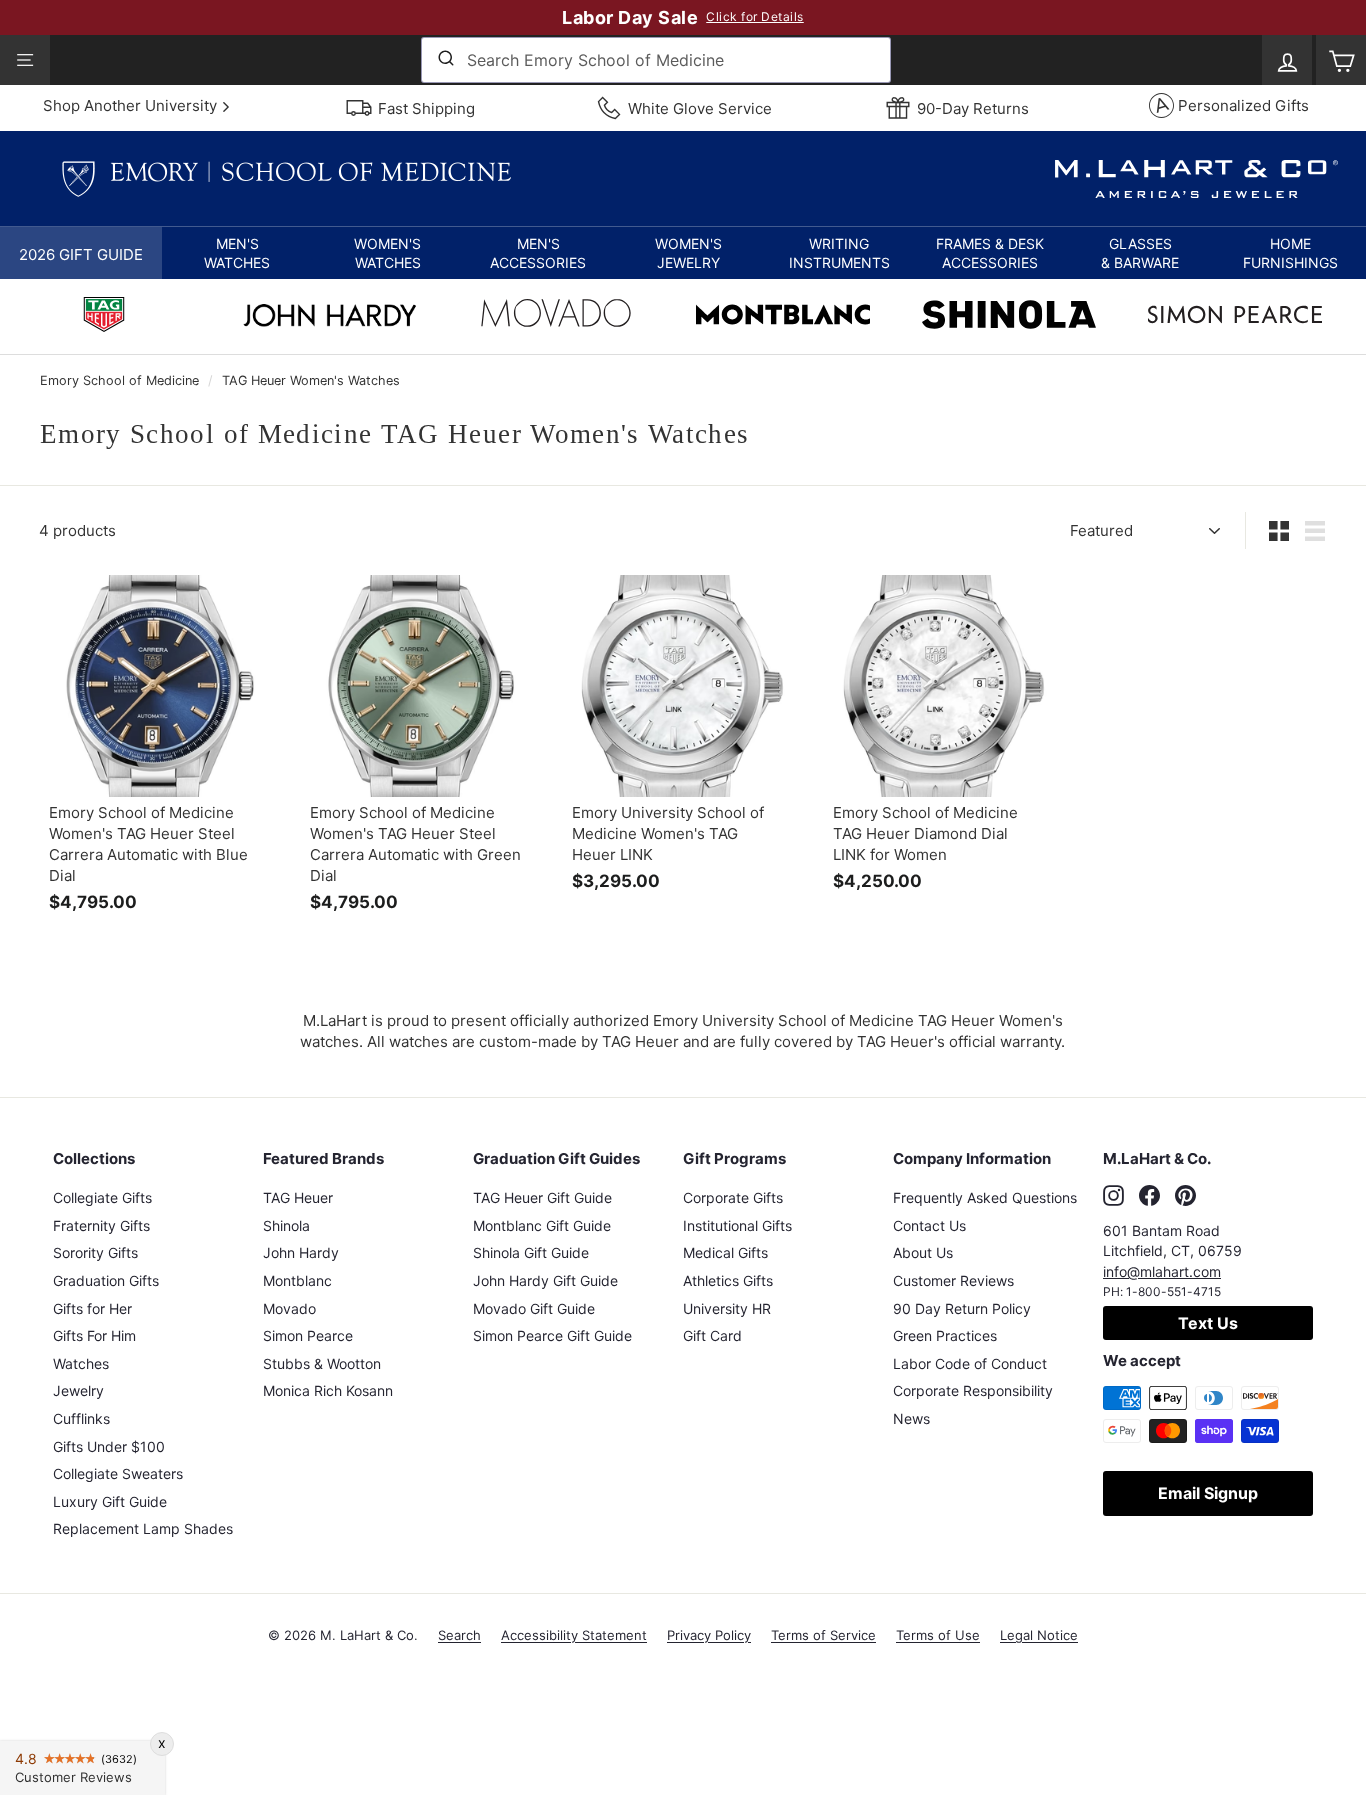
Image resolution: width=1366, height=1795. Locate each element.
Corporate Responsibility (973, 1390)
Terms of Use (938, 1635)
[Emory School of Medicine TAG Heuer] (104, 317)
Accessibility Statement (574, 1635)
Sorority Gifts (95, 1252)
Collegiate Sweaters (118, 1473)
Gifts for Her (92, 1308)
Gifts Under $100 (109, 1446)
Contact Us (929, 1225)
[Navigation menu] (25, 60)
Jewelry (78, 1390)
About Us (923, 1252)
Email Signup (1208, 1493)
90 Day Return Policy (962, 1308)
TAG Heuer (298, 1197)
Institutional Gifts (737, 1225)
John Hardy (301, 1252)
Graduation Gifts (106, 1280)
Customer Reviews (953, 1280)
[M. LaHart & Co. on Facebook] (1149, 1195)
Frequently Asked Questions (985, 1197)
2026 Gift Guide (81, 254)
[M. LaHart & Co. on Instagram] (1113, 1195)
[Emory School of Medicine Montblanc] (783, 317)
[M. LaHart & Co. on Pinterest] (1185, 1195)
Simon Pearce (308, 1335)
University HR (727, 1308)
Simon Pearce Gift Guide (552, 1335)
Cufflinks (81, 1418)
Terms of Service (823, 1635)
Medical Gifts (725, 1252)
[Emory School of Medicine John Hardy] (330, 320)
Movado (289, 1308)
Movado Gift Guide (534, 1308)
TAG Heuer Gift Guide (542, 1197)
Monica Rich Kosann (328, 1390)
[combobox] (656, 60)
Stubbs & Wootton (322, 1363)
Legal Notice (1039, 1635)
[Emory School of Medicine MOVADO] (556, 318)
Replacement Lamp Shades (143, 1528)
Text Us (1208, 1323)
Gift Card (712, 1335)
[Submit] (444, 60)
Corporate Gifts (733, 1197)
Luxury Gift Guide (110, 1501)
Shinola (286, 1225)
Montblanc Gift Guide (542, 1225)
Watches (81, 1363)
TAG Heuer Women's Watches (311, 380)
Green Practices (945, 1335)
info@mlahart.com (1162, 1271)
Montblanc (297, 1280)
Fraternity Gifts (101, 1225)
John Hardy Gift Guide (545, 1280)
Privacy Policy (709, 1635)
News (911, 1418)
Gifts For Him (94, 1335)
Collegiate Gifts (102, 1197)
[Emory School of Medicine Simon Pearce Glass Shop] (1235, 317)
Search (459, 1635)
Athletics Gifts (728, 1280)
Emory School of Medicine (119, 380)
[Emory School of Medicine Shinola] (1009, 317)
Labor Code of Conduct (970, 1363)
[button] (237, 253)
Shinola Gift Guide (531, 1252)
